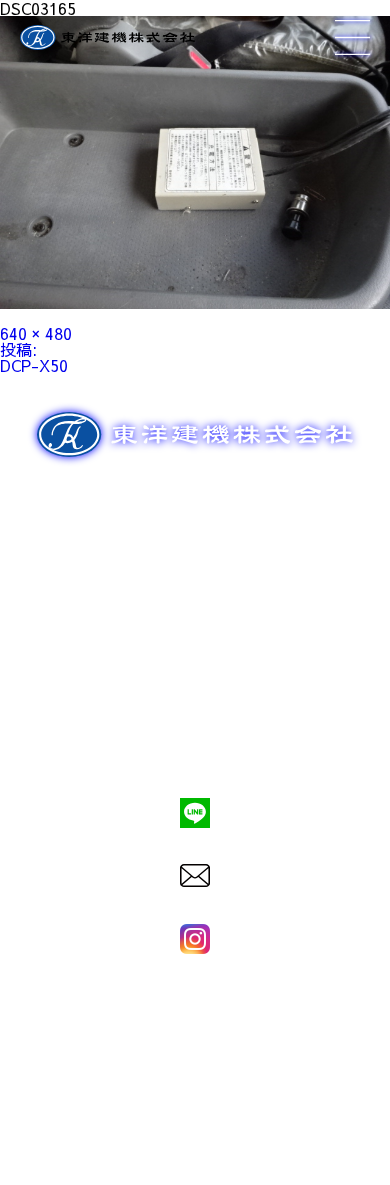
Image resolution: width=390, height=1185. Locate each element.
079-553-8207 (195, 744)
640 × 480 (36, 333)
